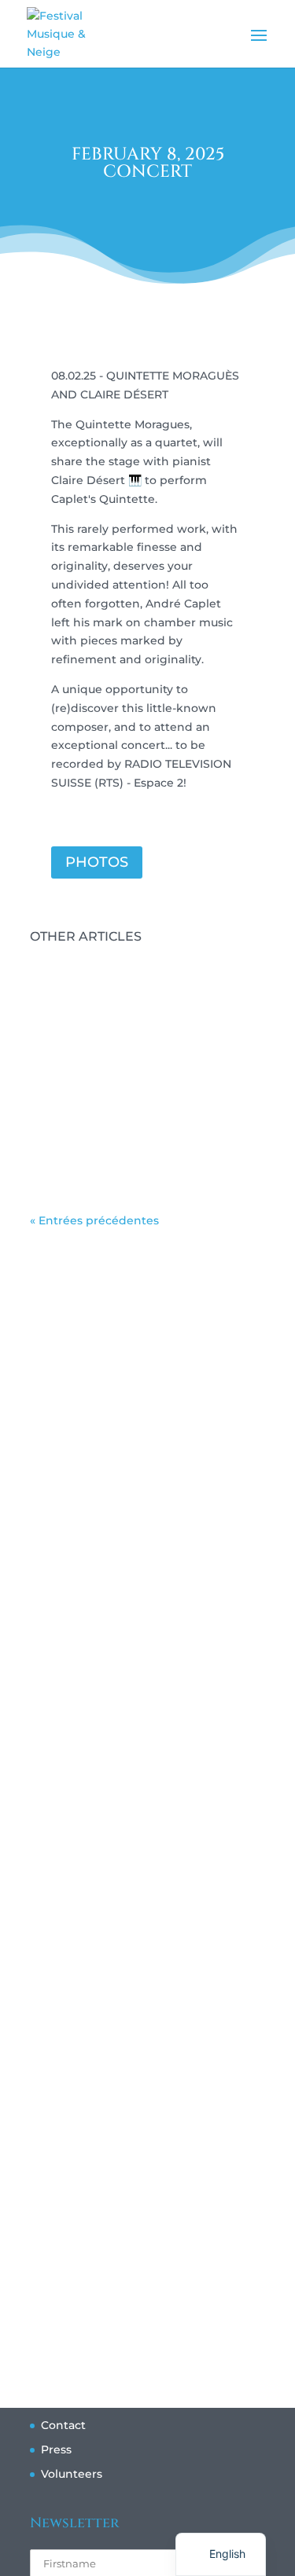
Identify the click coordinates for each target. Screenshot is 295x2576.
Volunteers (72, 2474)
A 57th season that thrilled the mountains (140, 1162)
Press (56, 2449)
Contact (63, 2425)
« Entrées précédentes (94, 1220)
